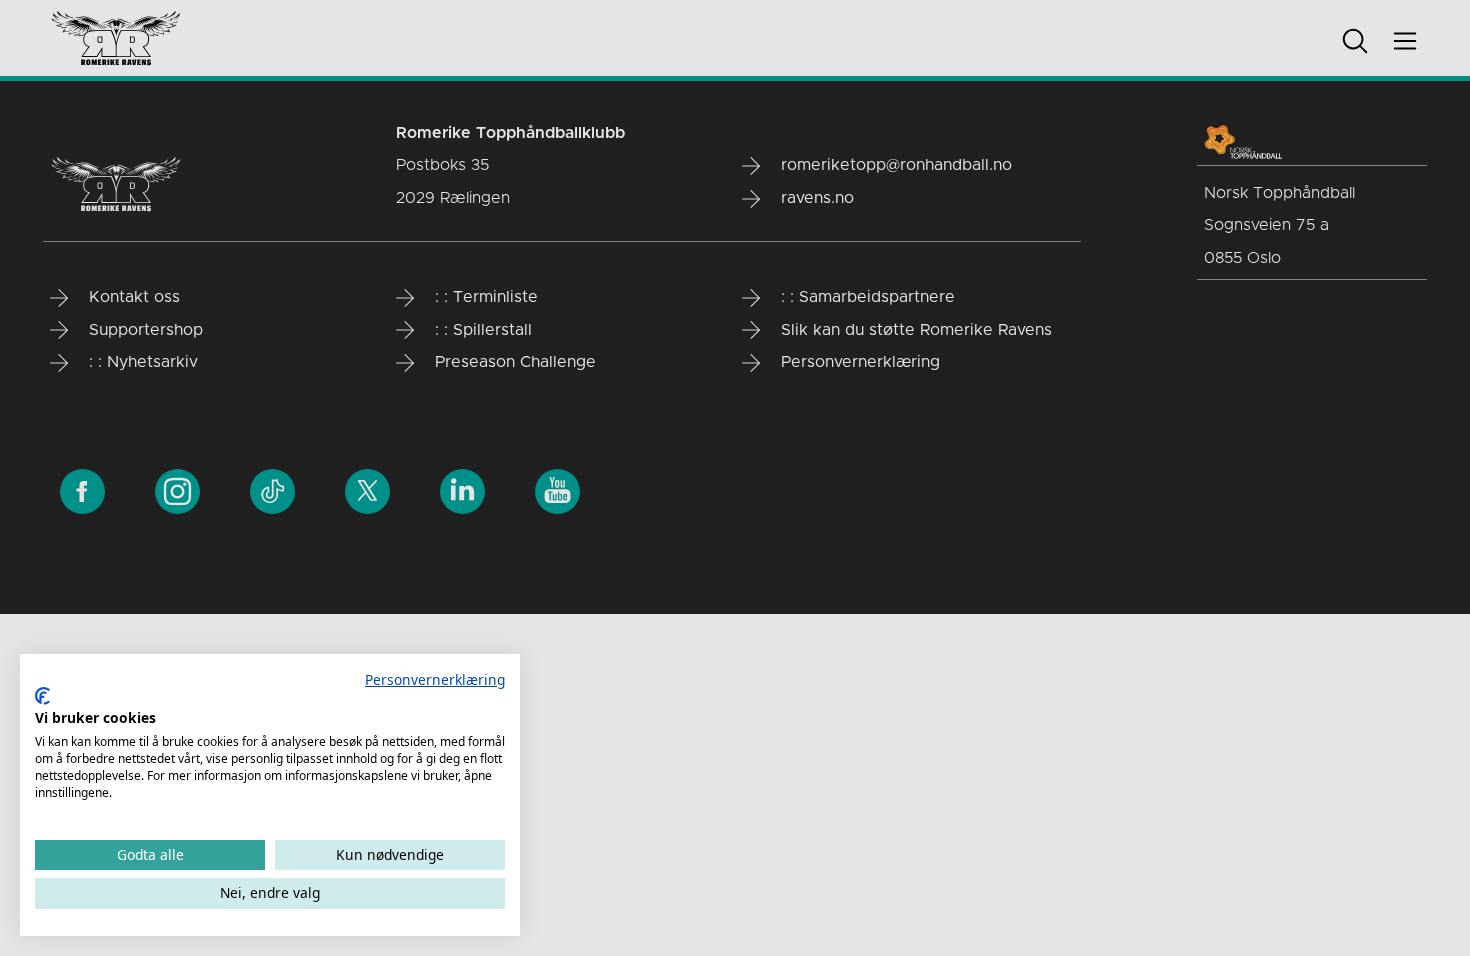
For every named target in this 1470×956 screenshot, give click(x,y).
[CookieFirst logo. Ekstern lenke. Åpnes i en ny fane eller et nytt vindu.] (42, 696)
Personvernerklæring (435, 679)
